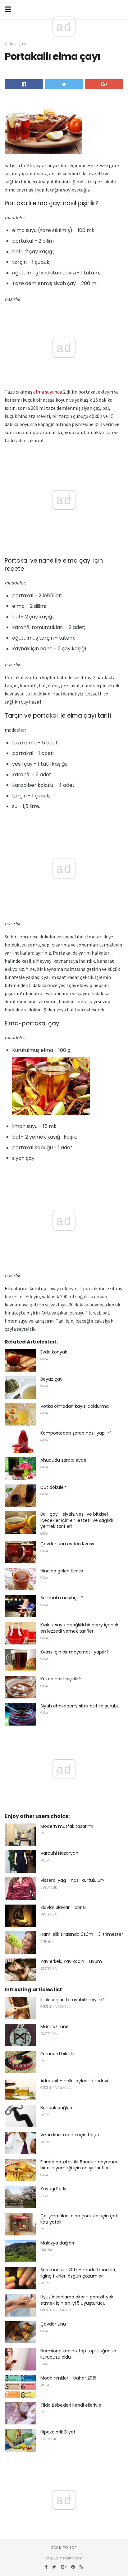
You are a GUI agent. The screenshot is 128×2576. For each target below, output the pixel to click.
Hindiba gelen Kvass (62, 1571)
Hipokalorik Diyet (58, 2432)
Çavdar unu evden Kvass (67, 1544)
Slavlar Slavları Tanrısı (63, 1907)
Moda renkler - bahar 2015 (68, 2378)
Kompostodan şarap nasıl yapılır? (76, 1433)
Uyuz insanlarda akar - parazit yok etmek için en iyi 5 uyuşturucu (77, 2300)
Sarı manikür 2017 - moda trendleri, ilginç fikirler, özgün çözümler (78, 2273)
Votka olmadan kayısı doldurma (75, 1406)
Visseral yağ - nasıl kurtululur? (72, 1880)
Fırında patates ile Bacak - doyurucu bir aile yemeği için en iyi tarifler (80, 2165)
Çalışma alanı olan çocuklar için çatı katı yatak (79, 2219)
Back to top (64, 2548)
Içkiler (23, 44)
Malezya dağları (57, 2243)
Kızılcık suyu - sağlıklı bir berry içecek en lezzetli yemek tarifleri (79, 1628)
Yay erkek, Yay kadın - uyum (71, 1961)
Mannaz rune (55, 2026)
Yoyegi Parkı (53, 2189)
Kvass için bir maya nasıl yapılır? (75, 1652)
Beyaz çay (51, 1379)
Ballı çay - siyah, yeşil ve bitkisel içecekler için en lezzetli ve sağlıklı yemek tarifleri (77, 1520)
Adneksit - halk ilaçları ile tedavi (74, 2081)
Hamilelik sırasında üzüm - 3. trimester (82, 1934)
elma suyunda (48, 392)
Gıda (9, 44)
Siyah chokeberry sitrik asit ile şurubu (80, 1706)
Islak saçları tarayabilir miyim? (73, 2000)
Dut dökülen (53, 1487)
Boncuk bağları (56, 2108)
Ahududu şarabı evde (63, 1460)
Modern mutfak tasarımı (67, 1826)
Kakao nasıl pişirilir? (61, 1679)
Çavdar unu (53, 2324)
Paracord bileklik (58, 2054)
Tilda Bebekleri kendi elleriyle (71, 2405)
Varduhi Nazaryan (59, 1853)
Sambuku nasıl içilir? (62, 1598)
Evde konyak (54, 1352)
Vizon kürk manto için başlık (70, 2135)
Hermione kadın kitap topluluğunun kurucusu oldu (78, 2354)
